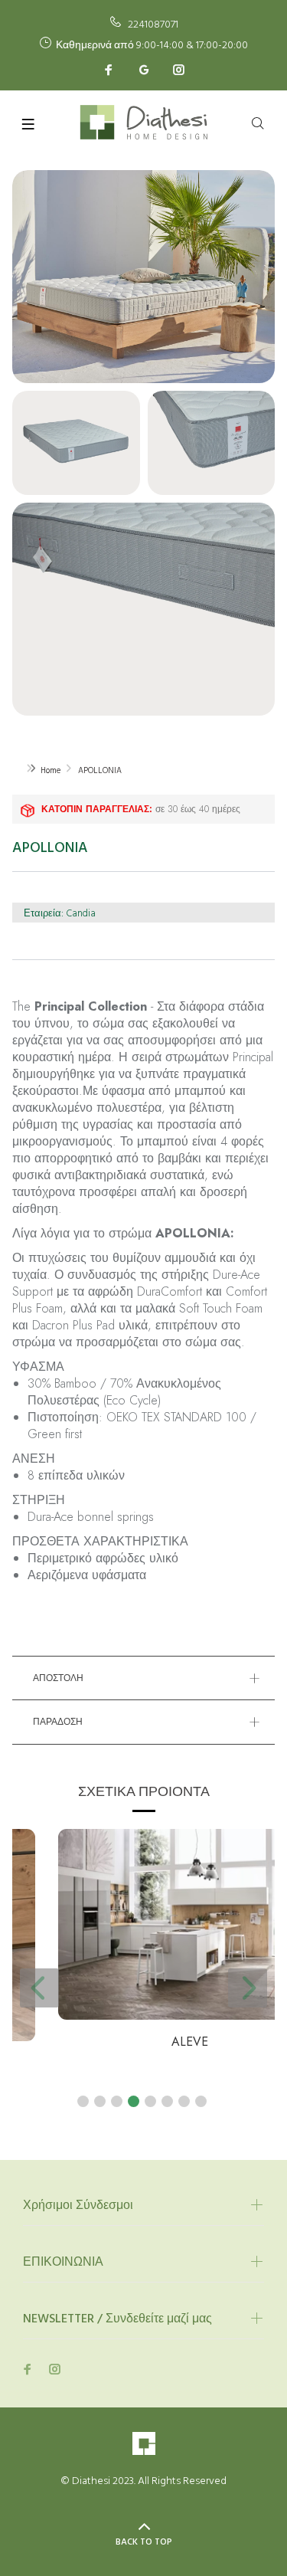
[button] (83, 2101)
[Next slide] (248, 1988)
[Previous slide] (39, 1988)
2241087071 (153, 25)
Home (51, 771)
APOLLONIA (100, 771)
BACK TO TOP (144, 2542)
